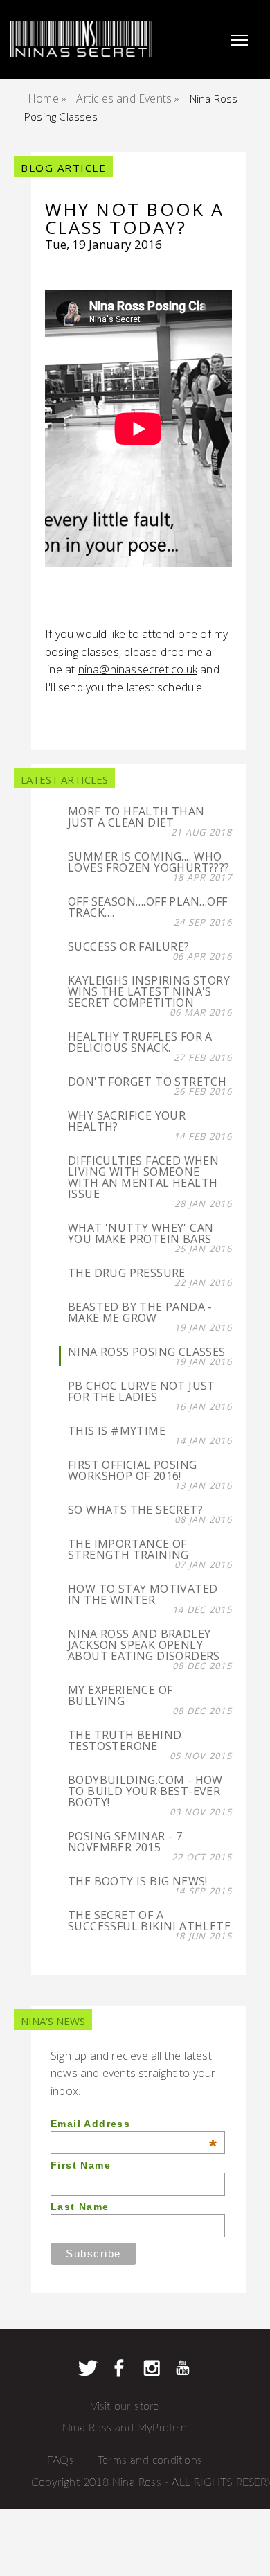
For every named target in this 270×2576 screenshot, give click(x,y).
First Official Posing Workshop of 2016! (132, 1470)
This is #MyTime (117, 1431)
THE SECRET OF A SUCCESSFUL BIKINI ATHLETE (149, 1921)
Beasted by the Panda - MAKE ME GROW (140, 1312)
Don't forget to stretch (147, 1082)
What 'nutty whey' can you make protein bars (141, 1233)
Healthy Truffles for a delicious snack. (140, 1042)
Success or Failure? (129, 946)
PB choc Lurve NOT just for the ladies (142, 1391)
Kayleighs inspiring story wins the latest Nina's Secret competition (149, 991)
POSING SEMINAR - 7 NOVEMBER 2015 (125, 1842)
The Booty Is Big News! (138, 1881)
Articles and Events (124, 98)
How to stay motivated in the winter (143, 1594)
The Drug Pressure (127, 1273)
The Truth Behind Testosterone (125, 1740)
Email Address (134, 2124)
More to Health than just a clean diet (136, 817)
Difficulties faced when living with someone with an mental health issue (143, 1177)
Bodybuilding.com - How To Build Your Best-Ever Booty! (145, 1791)
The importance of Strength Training (128, 1549)
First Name (81, 2165)
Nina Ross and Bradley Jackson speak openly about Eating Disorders (144, 1645)
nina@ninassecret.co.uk (138, 669)
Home (43, 98)
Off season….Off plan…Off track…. (148, 907)
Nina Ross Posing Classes (147, 1352)
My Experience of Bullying (120, 1695)
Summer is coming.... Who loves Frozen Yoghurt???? (149, 862)
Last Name (80, 2207)
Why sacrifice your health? (127, 1121)
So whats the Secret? (135, 1510)
